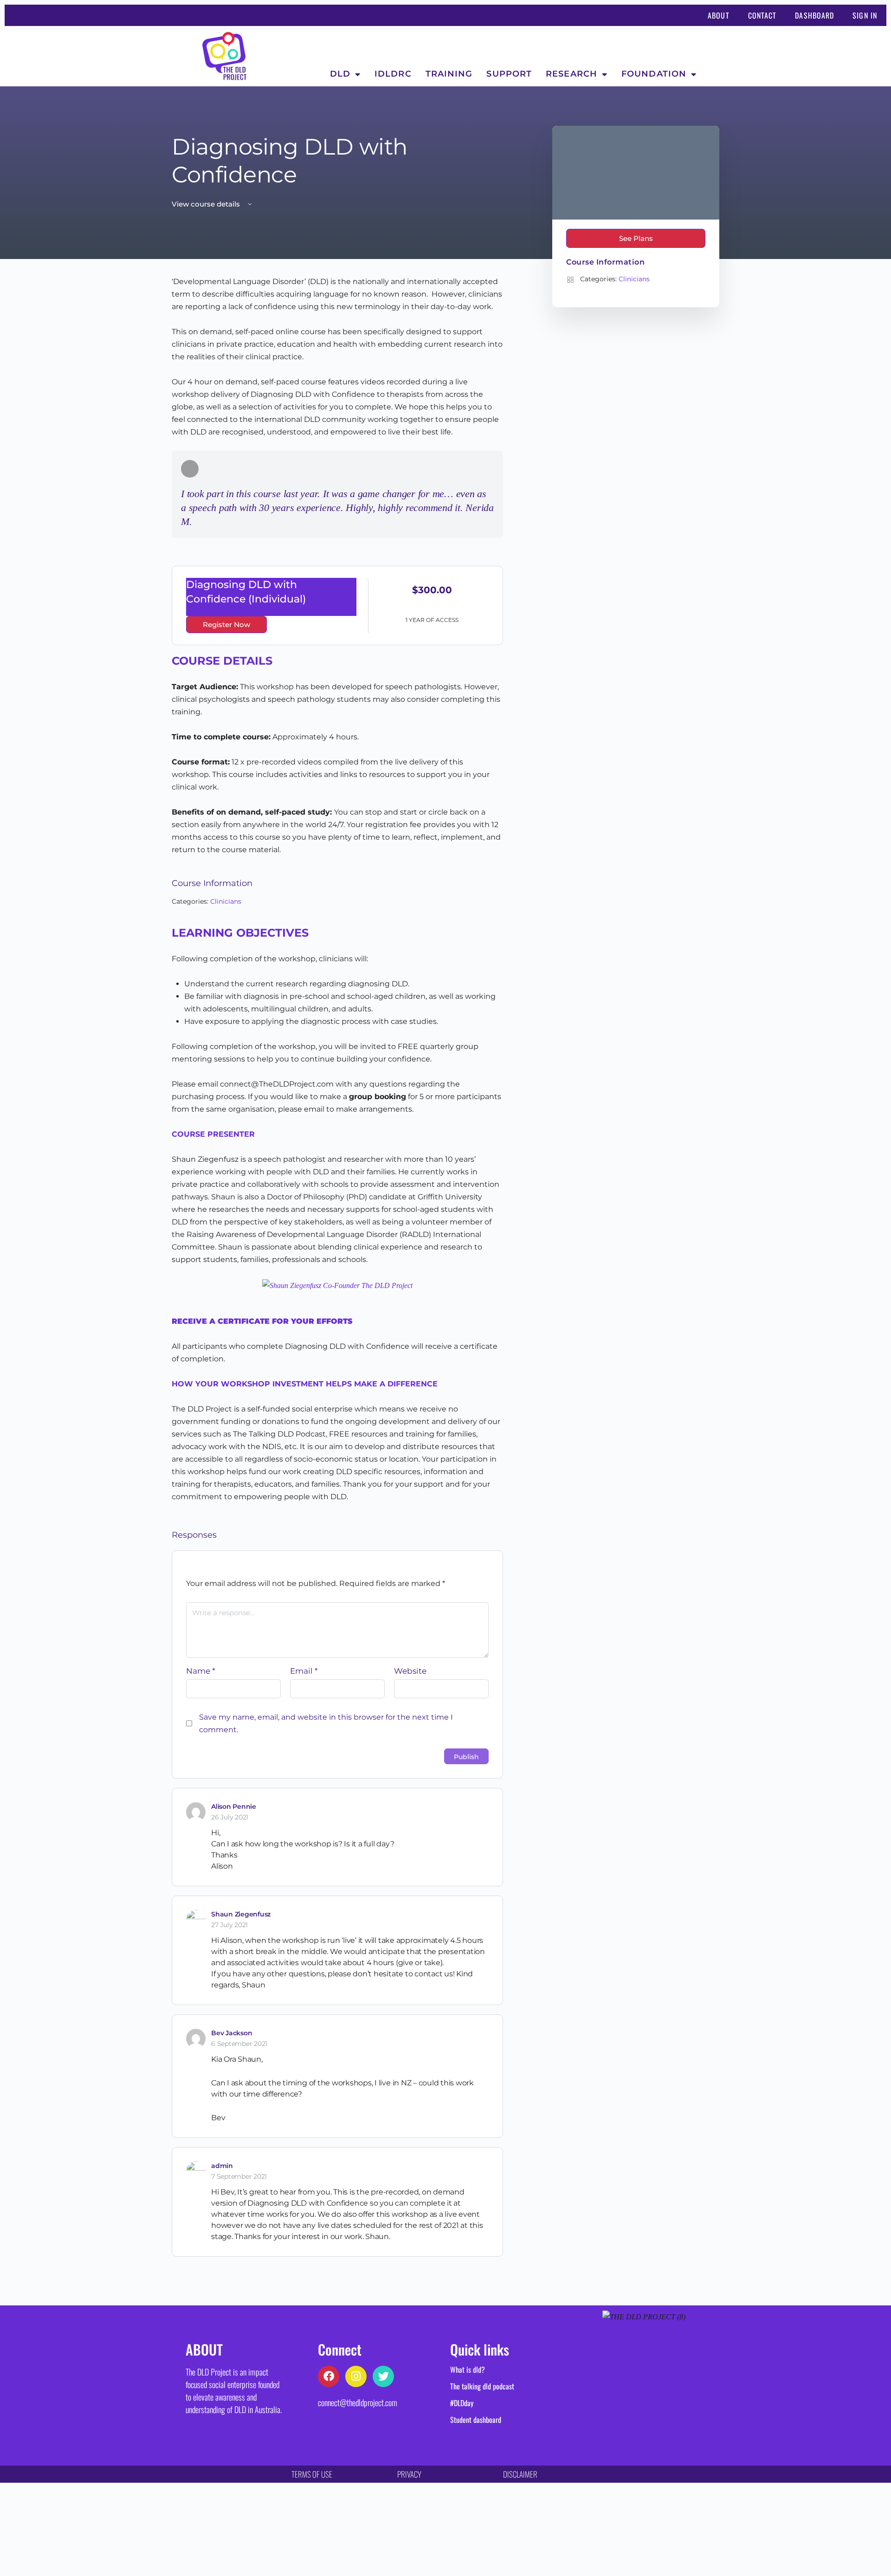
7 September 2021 (239, 2176)
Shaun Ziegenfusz (241, 1914)
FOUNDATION (654, 74)
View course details (207, 204)
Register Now (226, 625)
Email (304, 1671)
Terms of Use (312, 2474)
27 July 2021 (229, 1925)
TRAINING (449, 74)
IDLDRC (393, 74)
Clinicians (226, 901)
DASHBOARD (814, 15)
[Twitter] (383, 2376)
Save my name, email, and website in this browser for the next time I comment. (326, 1723)
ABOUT (719, 15)
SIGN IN (865, 15)
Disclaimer (520, 2474)
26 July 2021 (230, 1817)
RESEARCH (571, 74)
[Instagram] (356, 2376)
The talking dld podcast (482, 2386)
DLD (340, 74)
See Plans (636, 238)
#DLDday (462, 2403)
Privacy (409, 2474)
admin (222, 2166)
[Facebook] (329, 2376)
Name (201, 1671)
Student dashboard (476, 2420)
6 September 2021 (239, 2044)
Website (410, 1671)
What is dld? (468, 2369)
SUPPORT (509, 74)
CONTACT (762, 15)
